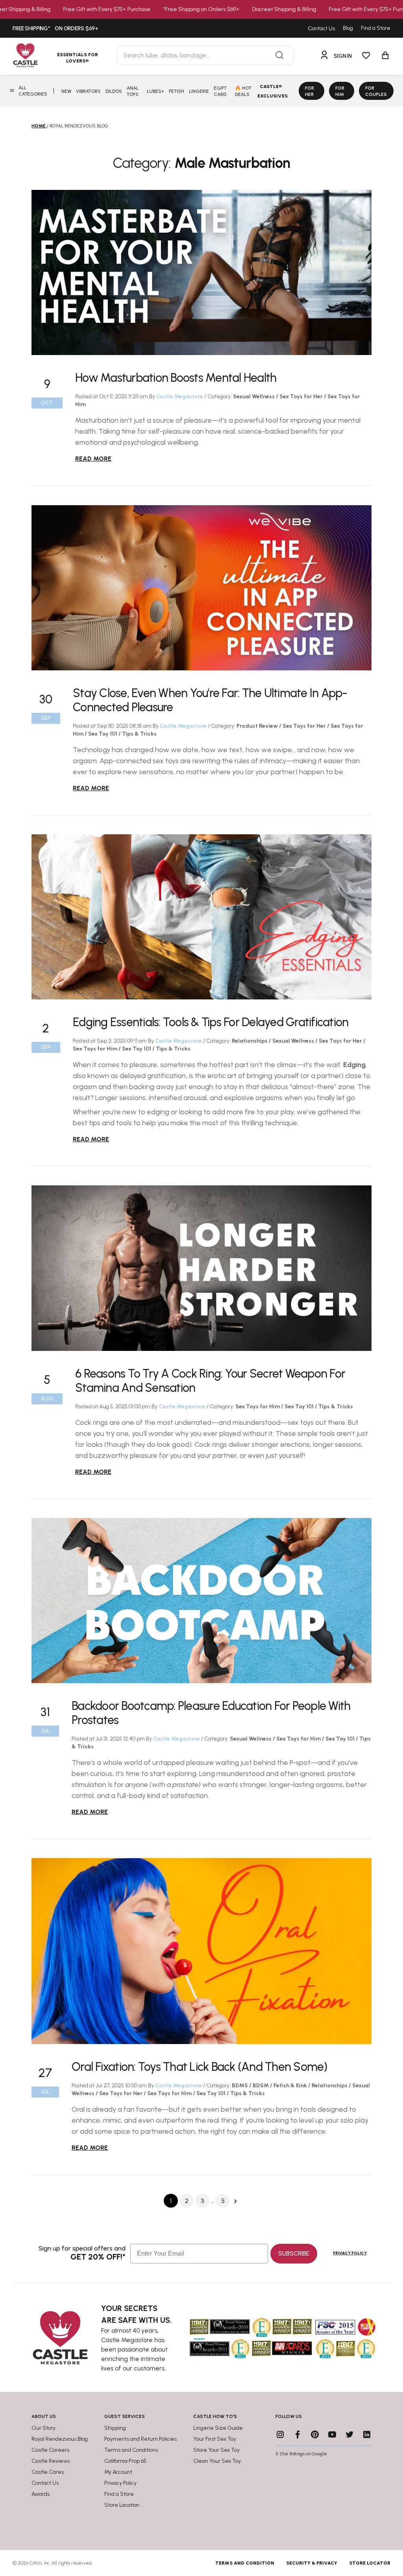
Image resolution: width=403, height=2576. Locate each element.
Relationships (250, 1041)
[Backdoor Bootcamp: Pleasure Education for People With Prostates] (201, 1601)
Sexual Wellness (254, 397)
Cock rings (92, 1422)
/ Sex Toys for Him (297, 1739)
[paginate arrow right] (235, 2201)
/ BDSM (260, 2086)
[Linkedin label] (367, 2434)
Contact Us (321, 29)
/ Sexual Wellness (292, 1041)
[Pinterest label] (315, 2434)
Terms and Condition (245, 2563)
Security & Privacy (312, 2563)
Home (39, 126)
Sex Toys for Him (258, 1407)
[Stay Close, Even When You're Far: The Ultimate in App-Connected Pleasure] (201, 587)
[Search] (279, 55)
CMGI (36, 2563)
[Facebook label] (298, 2434)
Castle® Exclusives (273, 91)
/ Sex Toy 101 (102, 734)
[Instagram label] (280, 2434)
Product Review (258, 726)
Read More (93, 459)
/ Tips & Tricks (138, 734)
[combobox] (205, 55)
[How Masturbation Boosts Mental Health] (201, 272)
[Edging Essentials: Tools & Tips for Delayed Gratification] (201, 917)
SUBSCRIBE (294, 2253)
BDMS (240, 2086)
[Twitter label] (349, 2434)
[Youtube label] (332, 2434)
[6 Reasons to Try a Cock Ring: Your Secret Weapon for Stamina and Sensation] (201, 1268)
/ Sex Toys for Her (300, 397)
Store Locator (370, 2563)
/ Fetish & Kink (289, 2086)
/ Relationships (328, 2086)
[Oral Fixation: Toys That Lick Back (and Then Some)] (201, 1951)
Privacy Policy (350, 2253)
